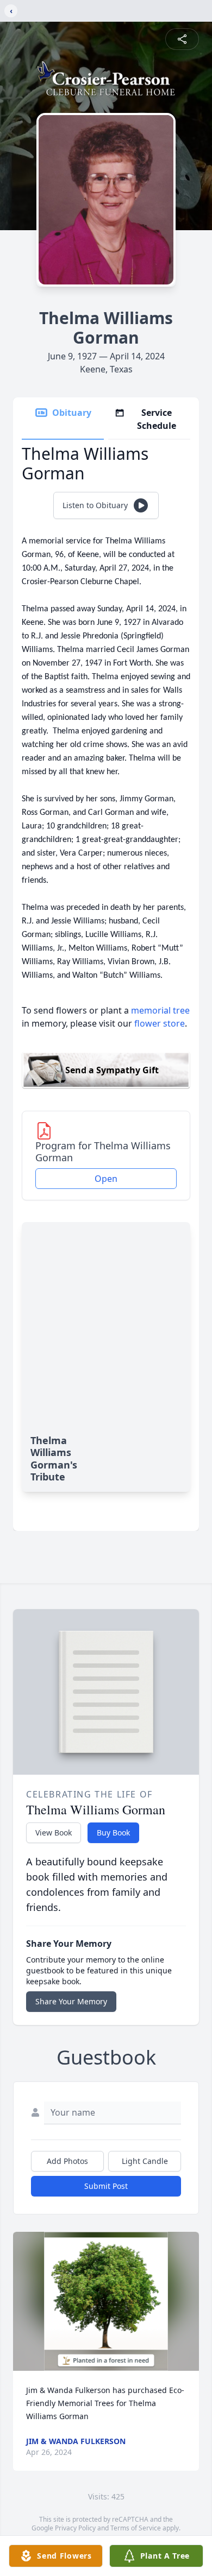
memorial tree (160, 1010)
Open (106, 1179)
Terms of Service (136, 2528)
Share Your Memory (71, 2001)
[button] (106, 2302)
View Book (54, 1833)
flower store (160, 1023)
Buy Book (113, 1833)
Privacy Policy (75, 2528)
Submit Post (106, 2186)
